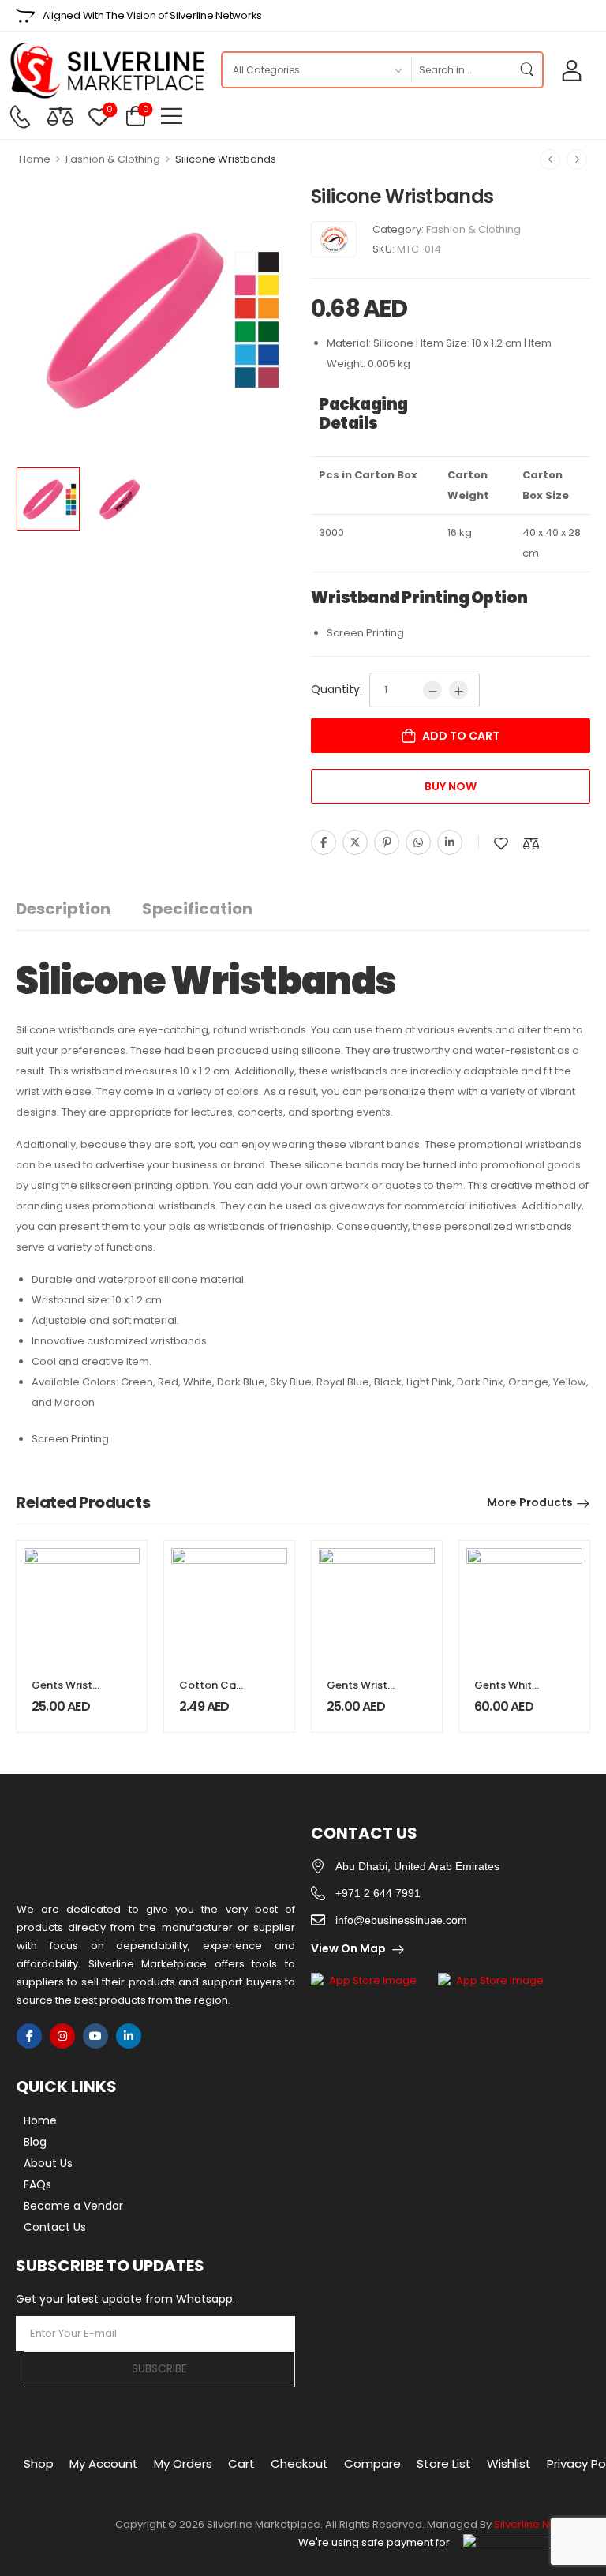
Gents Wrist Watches (62, 1692)
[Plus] (458, 690)
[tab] (79, 909)
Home (35, 159)
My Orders (183, 2464)
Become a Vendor (73, 2206)
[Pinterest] (387, 842)
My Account (104, 2464)
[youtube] (95, 2036)
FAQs (37, 2184)
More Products (530, 1502)
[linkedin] (129, 2036)
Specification (197, 909)
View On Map (348, 1948)
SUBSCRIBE (159, 2368)
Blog (35, 2142)
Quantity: (337, 689)
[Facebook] (324, 842)
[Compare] (60, 116)
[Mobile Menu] (172, 116)
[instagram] (62, 2036)
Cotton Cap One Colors (211, 1692)
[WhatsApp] (418, 842)
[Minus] (432, 690)
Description (63, 909)
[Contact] (20, 117)
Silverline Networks (542, 2524)
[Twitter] (355, 842)
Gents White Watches (506, 1692)
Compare (372, 2464)
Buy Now (451, 786)
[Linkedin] (450, 842)
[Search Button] (526, 70)
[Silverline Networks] (334, 239)
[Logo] (107, 70)
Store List (444, 2464)
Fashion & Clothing (113, 159)
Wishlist (509, 2464)
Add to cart (461, 736)
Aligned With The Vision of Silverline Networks (152, 15)
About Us (48, 2163)
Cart (241, 2464)
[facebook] (29, 2036)
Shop (39, 2464)
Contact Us (55, 2227)
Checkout (299, 2464)
